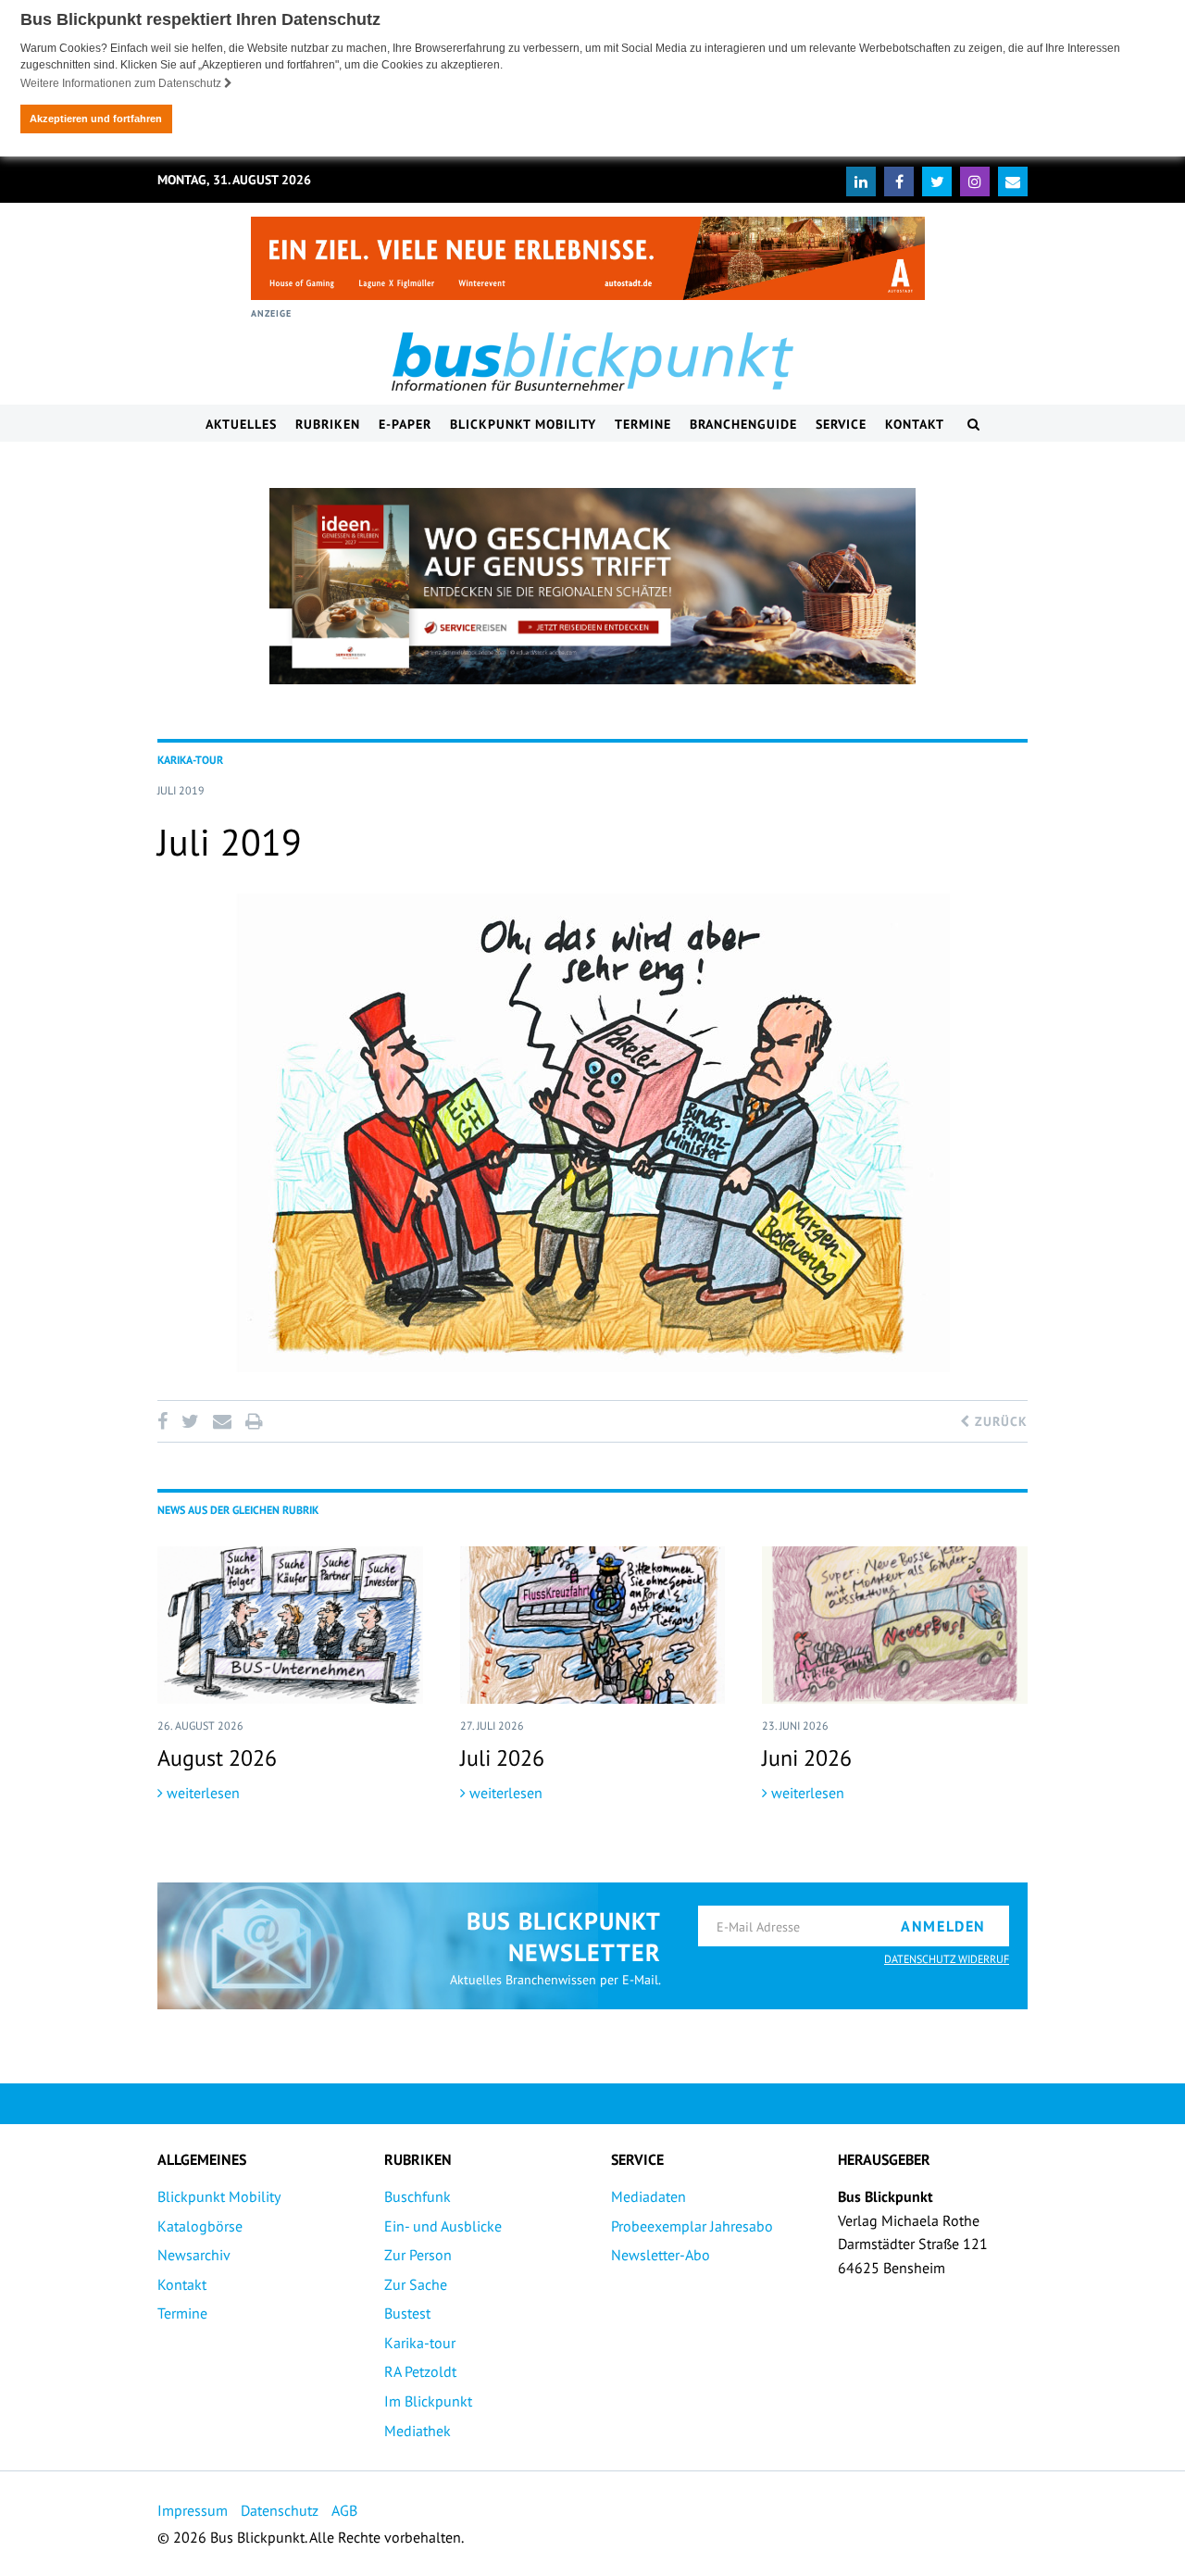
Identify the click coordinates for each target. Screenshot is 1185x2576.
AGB (344, 2510)
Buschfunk (418, 2196)
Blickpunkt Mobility (523, 424)
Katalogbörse (200, 2226)
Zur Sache (416, 2284)
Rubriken (328, 424)
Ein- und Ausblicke (443, 2226)
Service (841, 424)
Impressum (193, 2510)
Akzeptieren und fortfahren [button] (96, 119)
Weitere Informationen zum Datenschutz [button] (122, 83)
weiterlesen (201, 1793)
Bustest (407, 2313)
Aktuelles (241, 424)
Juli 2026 (502, 1758)
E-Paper (405, 424)
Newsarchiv (194, 2255)
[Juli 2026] (593, 1625)
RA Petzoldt (420, 2371)
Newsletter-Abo (661, 2255)
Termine (643, 424)
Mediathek (418, 2431)
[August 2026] (290, 1625)
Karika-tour (420, 2343)
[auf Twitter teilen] (190, 1421)
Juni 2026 (807, 1758)
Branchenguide (743, 424)
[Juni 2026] (895, 1625)
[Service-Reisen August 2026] (592, 586)
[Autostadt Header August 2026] (588, 258)
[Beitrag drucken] (254, 1421)
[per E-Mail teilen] (222, 1421)
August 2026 (217, 1758)
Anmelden (943, 1926)
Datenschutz (280, 2510)
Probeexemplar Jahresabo (692, 2226)
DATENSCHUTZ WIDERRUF (947, 1959)
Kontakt (915, 424)
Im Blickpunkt (428, 2401)
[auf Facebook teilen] (166, 1421)
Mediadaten (649, 2196)
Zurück (999, 1421)
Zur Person (418, 2255)
